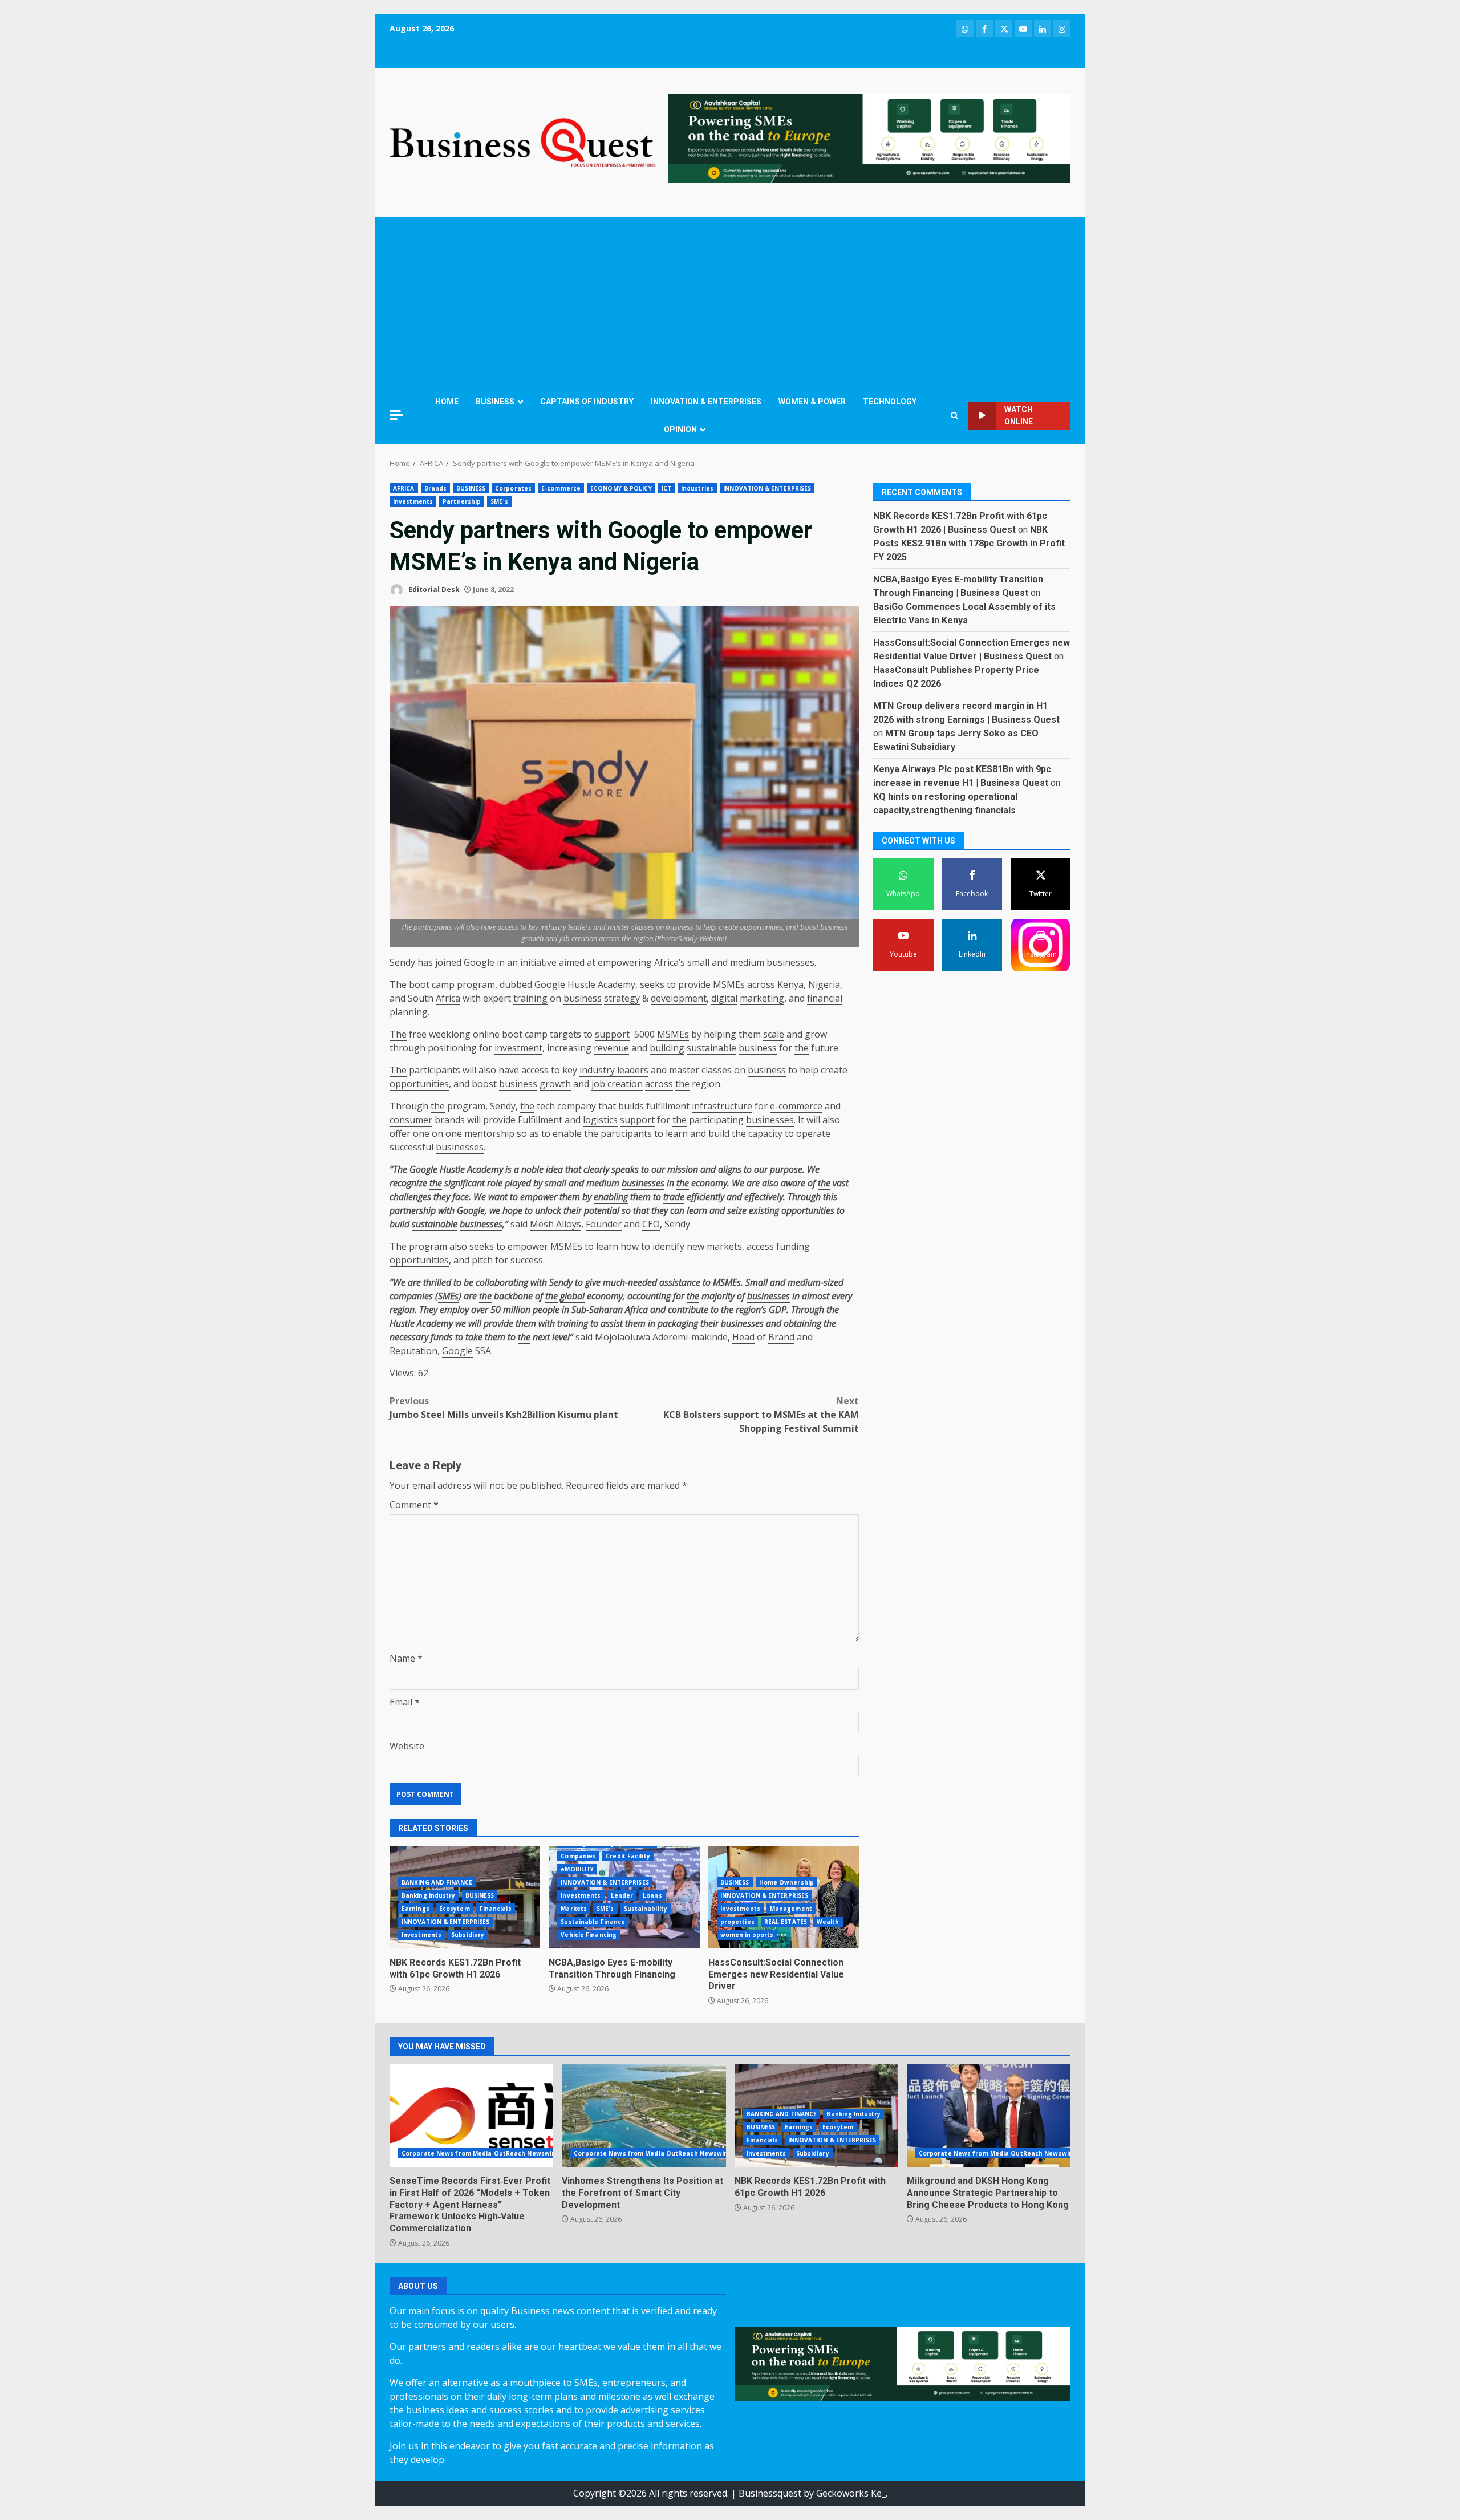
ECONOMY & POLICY (621, 488)
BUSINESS (495, 402)
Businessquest (770, 2493)
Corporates (513, 488)
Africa (448, 998)
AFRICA (404, 488)
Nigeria (824, 984)
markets (724, 1246)
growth (555, 1084)
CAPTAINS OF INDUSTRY (587, 402)
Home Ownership (786, 1882)
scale (774, 1034)
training (530, 998)
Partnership (462, 501)
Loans (652, 1895)
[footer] (869, 137)
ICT (666, 488)
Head (743, 1337)
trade (674, 1197)
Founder (604, 1224)
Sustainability (646, 1909)
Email (405, 1702)
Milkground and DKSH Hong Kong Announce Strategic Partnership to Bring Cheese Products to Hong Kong (989, 2116)
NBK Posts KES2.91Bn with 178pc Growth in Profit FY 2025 (969, 544)
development (679, 998)
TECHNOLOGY (890, 402)
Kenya (790, 984)
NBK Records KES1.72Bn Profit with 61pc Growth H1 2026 (455, 1968)
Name (406, 1658)
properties (737, 1922)
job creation (617, 1084)
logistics (600, 1120)
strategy (622, 998)
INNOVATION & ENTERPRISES (706, 402)
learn (677, 1133)
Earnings (415, 1909)
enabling (611, 1197)
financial (825, 998)
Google (479, 962)
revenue (611, 1048)
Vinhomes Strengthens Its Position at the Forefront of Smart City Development (644, 2116)
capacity (765, 1133)
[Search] (954, 416)
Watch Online (1019, 416)
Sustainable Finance (593, 1922)
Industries (697, 488)
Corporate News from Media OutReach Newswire (480, 2153)
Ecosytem (455, 1909)
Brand (781, 1337)
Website (407, 1746)
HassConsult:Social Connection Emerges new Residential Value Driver (776, 1974)
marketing (762, 998)
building (667, 1048)
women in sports (747, 1935)
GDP (778, 1310)
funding (793, 1246)
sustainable (711, 1048)
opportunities (419, 1084)
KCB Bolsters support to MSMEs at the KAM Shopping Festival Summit (761, 1415)
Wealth (828, 1922)
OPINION (680, 430)
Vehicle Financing (589, 1935)
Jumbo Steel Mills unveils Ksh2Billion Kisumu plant (504, 1408)
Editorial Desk (433, 590)
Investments (413, 501)
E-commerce (561, 488)
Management (791, 1909)
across (761, 984)
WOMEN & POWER (812, 402)
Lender (622, 1895)
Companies (578, 1856)
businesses (790, 962)
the (802, 1048)
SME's (499, 501)
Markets (574, 1909)
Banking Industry (429, 1895)
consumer (411, 1120)
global (572, 1296)
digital (724, 998)
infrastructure (722, 1106)
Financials (496, 1909)
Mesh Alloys (555, 1224)
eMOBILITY (577, 1869)
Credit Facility (628, 1856)
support (612, 1034)
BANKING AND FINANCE (437, 1882)
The (398, 984)
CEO (651, 1224)
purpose (786, 1169)
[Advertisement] (730, 302)
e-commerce (796, 1106)
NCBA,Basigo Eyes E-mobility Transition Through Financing (612, 1968)
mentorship (489, 1133)
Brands (436, 488)
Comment (414, 1505)
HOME (447, 402)
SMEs (448, 1296)
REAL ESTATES (786, 1922)
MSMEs (729, 984)
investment (518, 1048)
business (583, 998)
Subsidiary (468, 1935)
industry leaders (614, 1070)
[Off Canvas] (396, 415)
